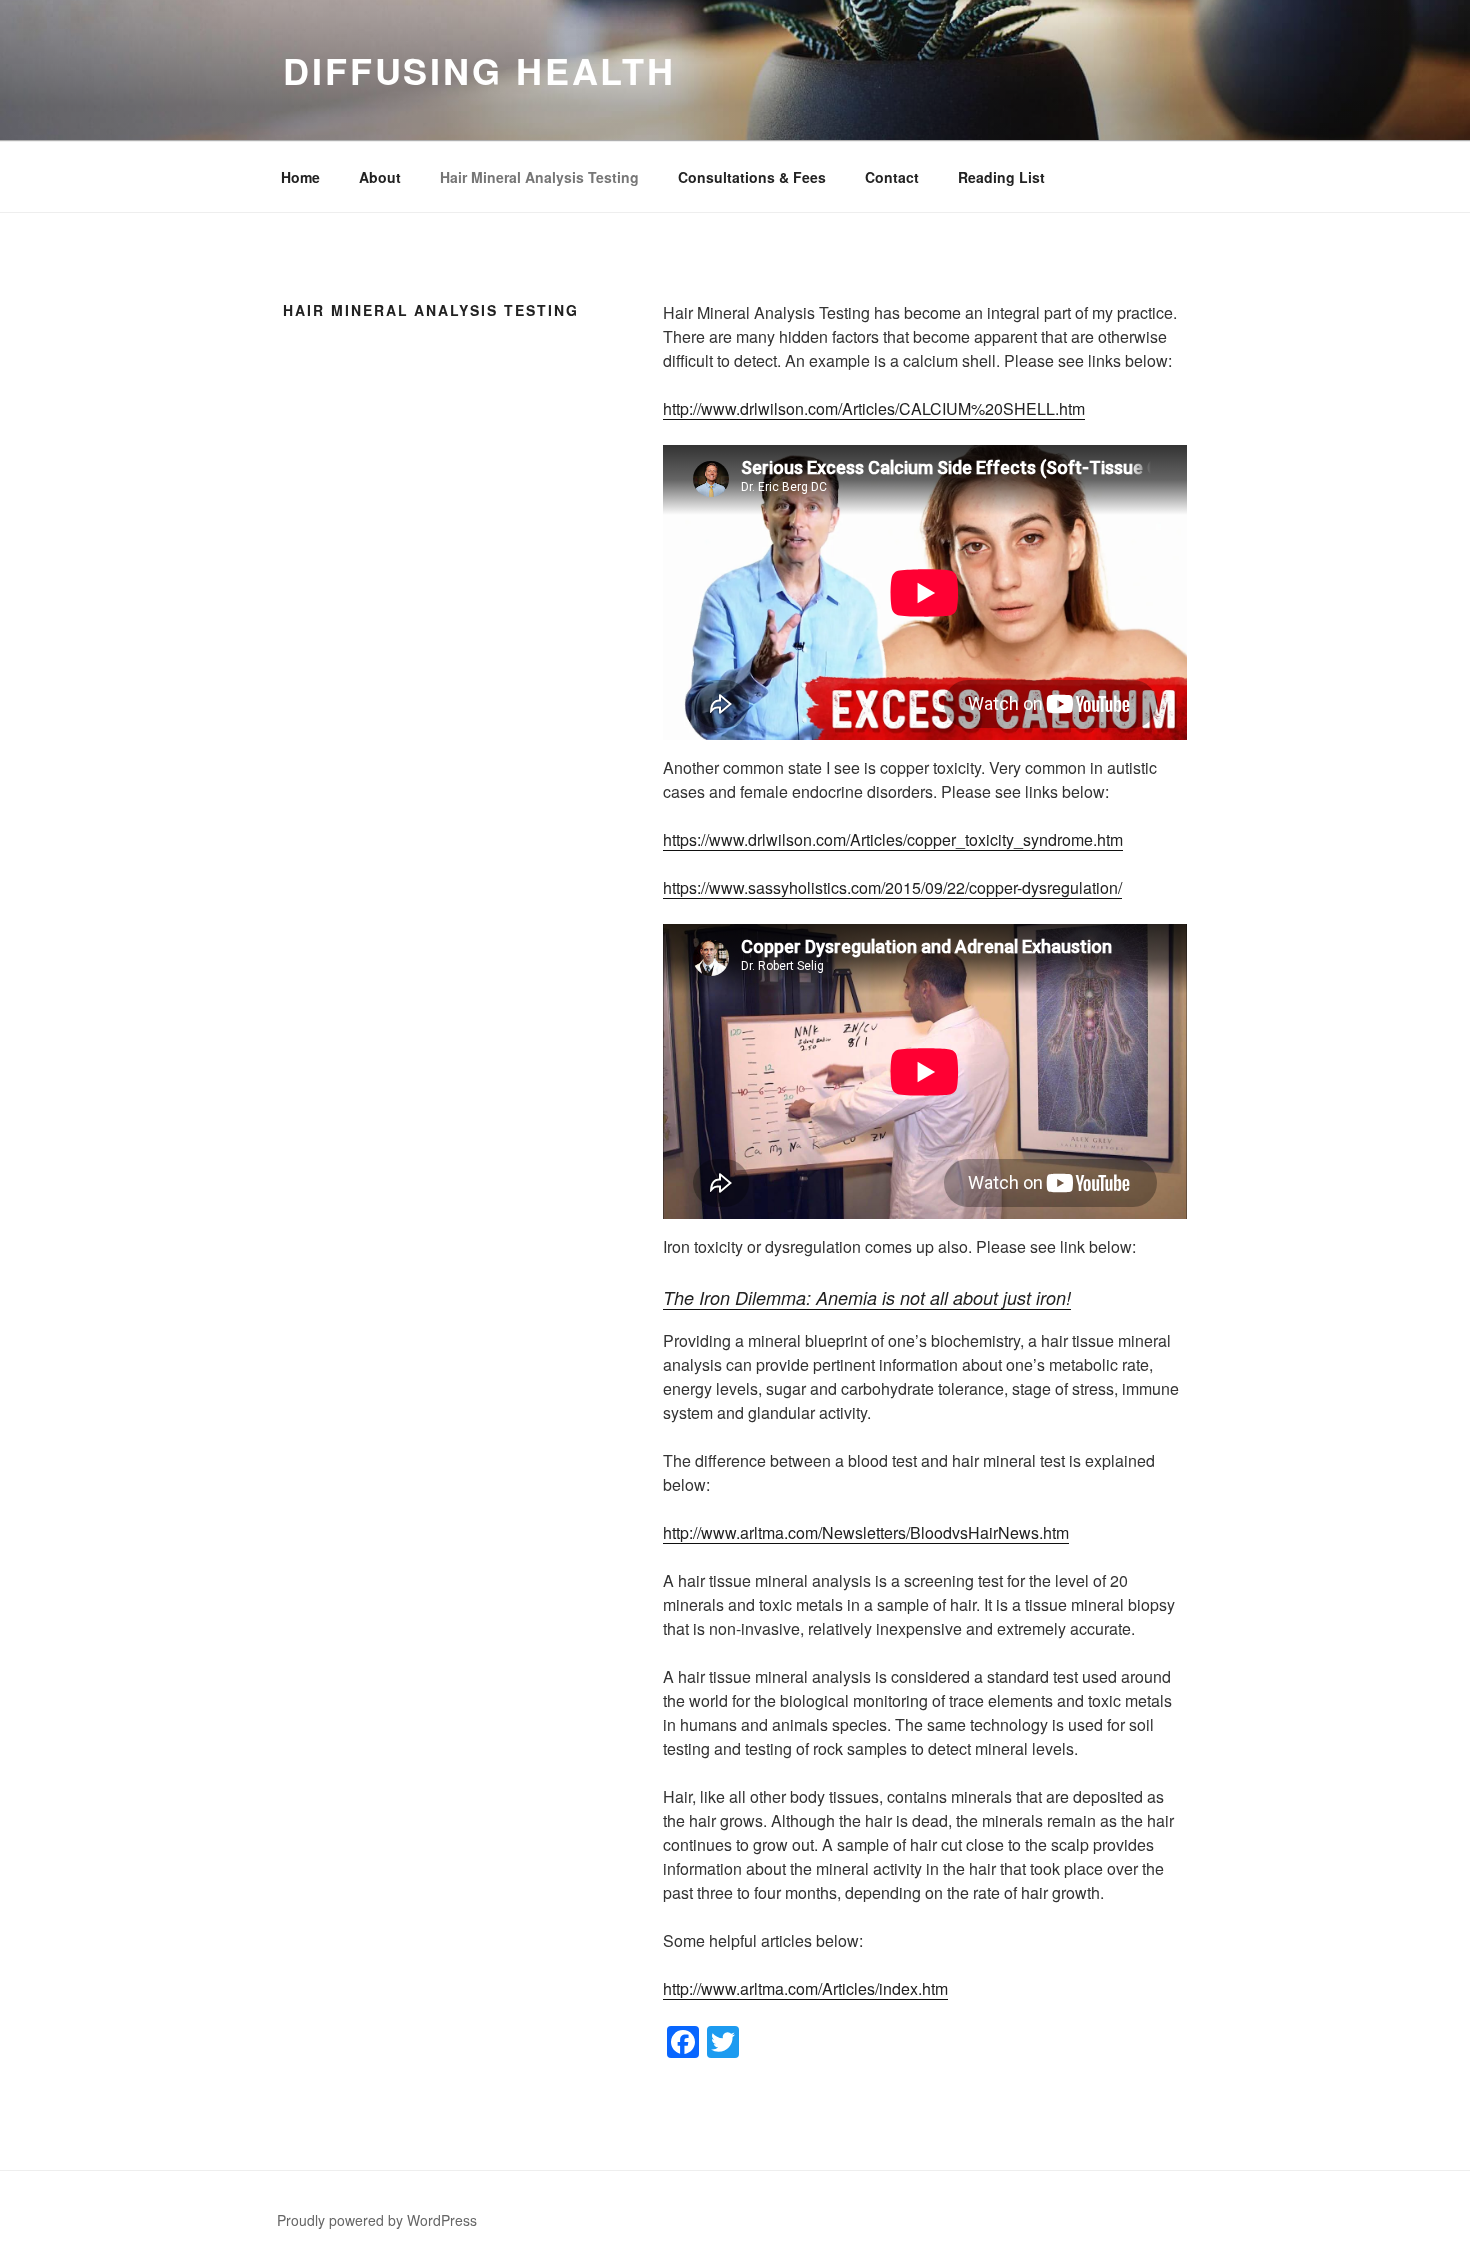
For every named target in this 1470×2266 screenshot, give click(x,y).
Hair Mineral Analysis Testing (539, 177)
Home (300, 177)
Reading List (1001, 177)
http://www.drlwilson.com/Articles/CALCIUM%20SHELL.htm (874, 408)
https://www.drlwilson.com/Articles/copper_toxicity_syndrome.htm (893, 839)
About (380, 177)
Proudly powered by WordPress (377, 2220)
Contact (892, 177)
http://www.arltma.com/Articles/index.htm (805, 1988)
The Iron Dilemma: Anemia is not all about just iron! (867, 1297)
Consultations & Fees (752, 177)
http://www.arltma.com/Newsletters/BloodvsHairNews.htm (866, 1532)
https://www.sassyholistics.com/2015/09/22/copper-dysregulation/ (892, 887)
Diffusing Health (479, 70)
